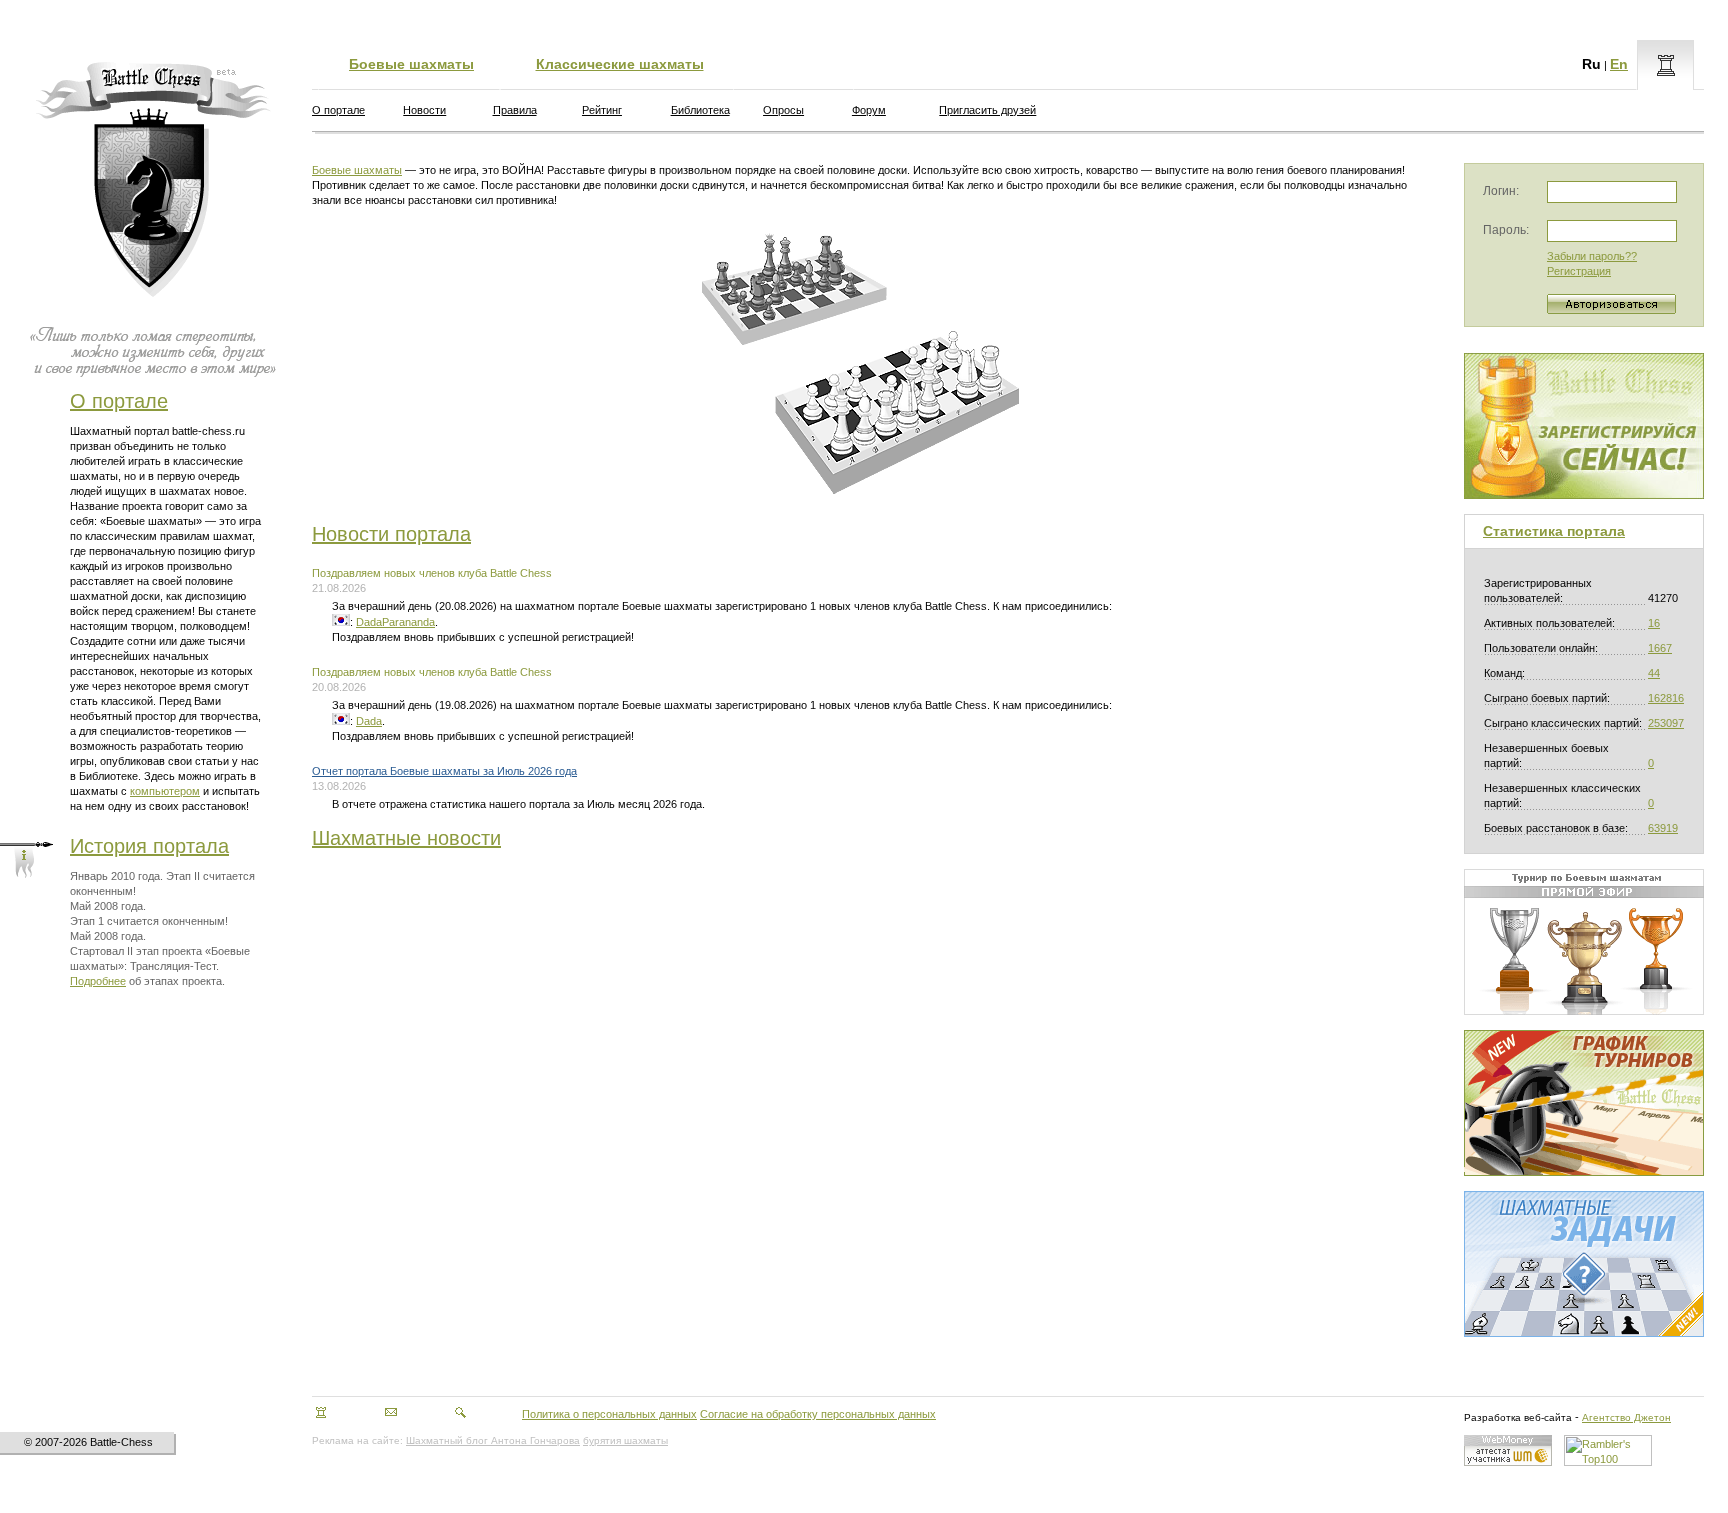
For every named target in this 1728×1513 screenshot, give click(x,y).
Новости (424, 110)
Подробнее (98, 981)
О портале (119, 401)
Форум (869, 110)
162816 (1666, 698)
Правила (515, 110)
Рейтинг (602, 110)
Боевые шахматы (411, 64)
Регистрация (1579, 271)
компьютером (165, 791)
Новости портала (391, 534)
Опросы (783, 110)
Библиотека (700, 110)
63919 (1663, 828)
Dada (369, 721)
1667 (1660, 648)
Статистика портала (1554, 531)
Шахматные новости (406, 838)
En (1619, 64)
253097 (1666, 723)
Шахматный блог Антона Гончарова (493, 1440)
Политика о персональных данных (609, 1414)
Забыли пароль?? (1592, 256)
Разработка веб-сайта (1518, 1417)
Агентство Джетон (1626, 1417)
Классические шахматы (620, 64)
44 (1654, 673)
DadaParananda (395, 622)
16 (1654, 623)
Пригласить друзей (987, 110)
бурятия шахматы (625, 1440)
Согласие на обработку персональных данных (818, 1414)
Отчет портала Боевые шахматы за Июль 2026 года (444, 771)
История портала (149, 846)
